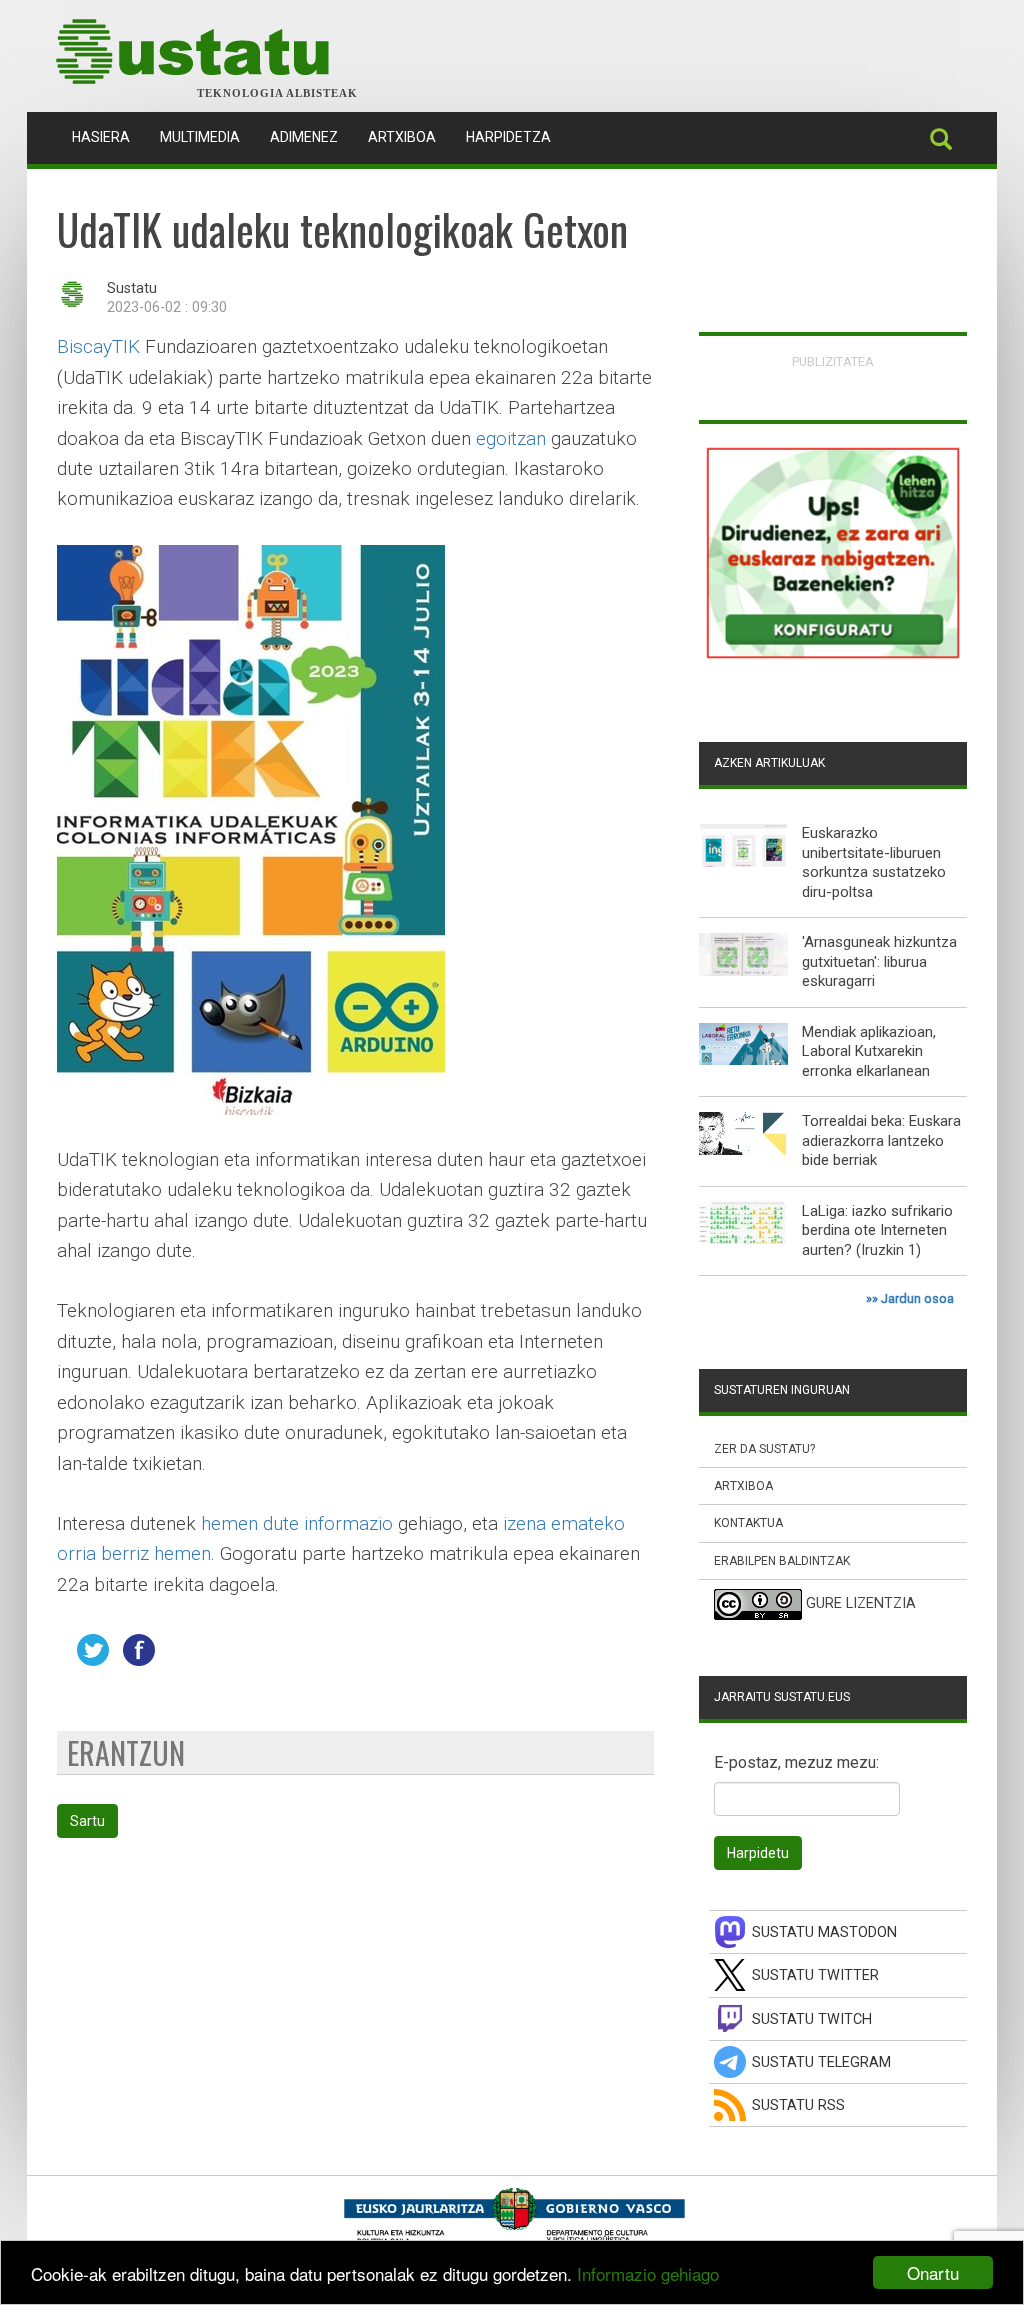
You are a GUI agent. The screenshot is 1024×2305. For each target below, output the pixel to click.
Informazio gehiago (648, 2273)
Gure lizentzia (861, 1603)
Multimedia (200, 137)
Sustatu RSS (798, 2105)
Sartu (87, 1821)
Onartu (933, 2272)
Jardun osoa (917, 1298)
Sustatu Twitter (815, 1975)
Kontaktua (748, 1523)
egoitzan (511, 438)
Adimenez (304, 137)
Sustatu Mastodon (824, 1932)
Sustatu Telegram (821, 2062)
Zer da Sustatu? (764, 1449)
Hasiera (108, 136)
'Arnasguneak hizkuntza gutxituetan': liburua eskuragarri (879, 961)
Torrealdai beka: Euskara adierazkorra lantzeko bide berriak (881, 1140)
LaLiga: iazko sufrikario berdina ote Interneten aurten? (877, 1230)
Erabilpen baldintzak (782, 1561)
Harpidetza (508, 137)
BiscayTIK (98, 346)
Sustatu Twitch (812, 2019)
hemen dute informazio (297, 1523)
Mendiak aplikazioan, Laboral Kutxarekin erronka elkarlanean (869, 1051)
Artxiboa (402, 137)
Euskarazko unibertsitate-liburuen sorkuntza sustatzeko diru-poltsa (874, 862)
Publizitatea (833, 361)
